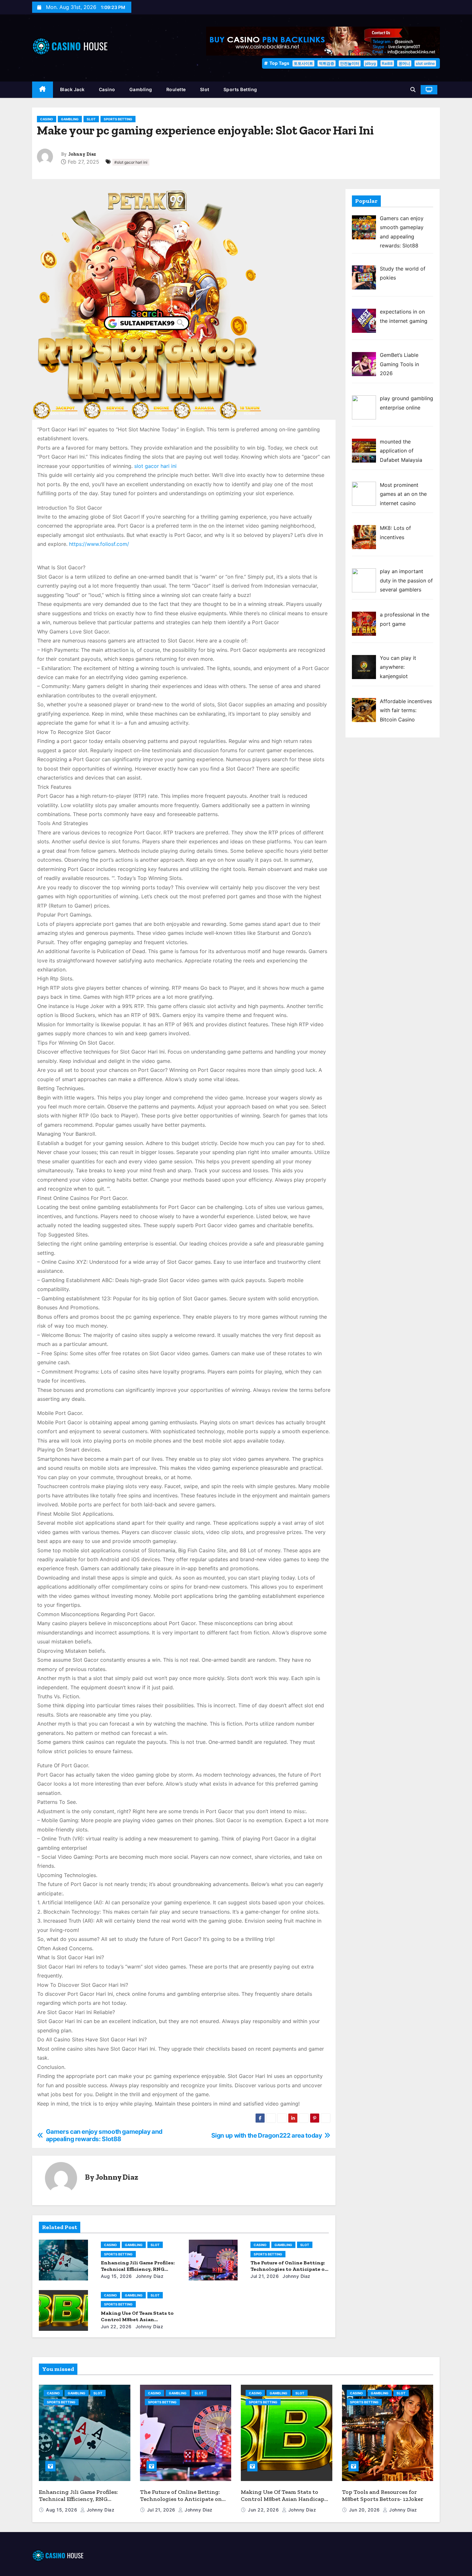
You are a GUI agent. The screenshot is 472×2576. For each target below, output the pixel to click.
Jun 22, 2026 (116, 2326)
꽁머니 (404, 63)
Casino (107, 89)
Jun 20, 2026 (365, 2510)
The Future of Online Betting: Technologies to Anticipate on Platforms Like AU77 (289, 2269)
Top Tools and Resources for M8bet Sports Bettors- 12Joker (383, 2496)
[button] (413, 90)
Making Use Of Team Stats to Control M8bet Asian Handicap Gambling (137, 2319)
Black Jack (72, 89)
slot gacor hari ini (155, 466)
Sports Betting (240, 89)
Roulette (176, 89)
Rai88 (387, 63)
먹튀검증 (327, 63)
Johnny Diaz (82, 154)
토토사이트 (303, 63)
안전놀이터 (350, 63)
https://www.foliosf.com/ (99, 544)
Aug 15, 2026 (116, 2276)
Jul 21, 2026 (265, 2276)
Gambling (141, 89)
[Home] (43, 90)
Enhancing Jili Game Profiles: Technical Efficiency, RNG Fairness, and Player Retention (80, 2499)
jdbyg (371, 63)
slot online (425, 63)
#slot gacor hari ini (131, 162)
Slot (205, 89)
